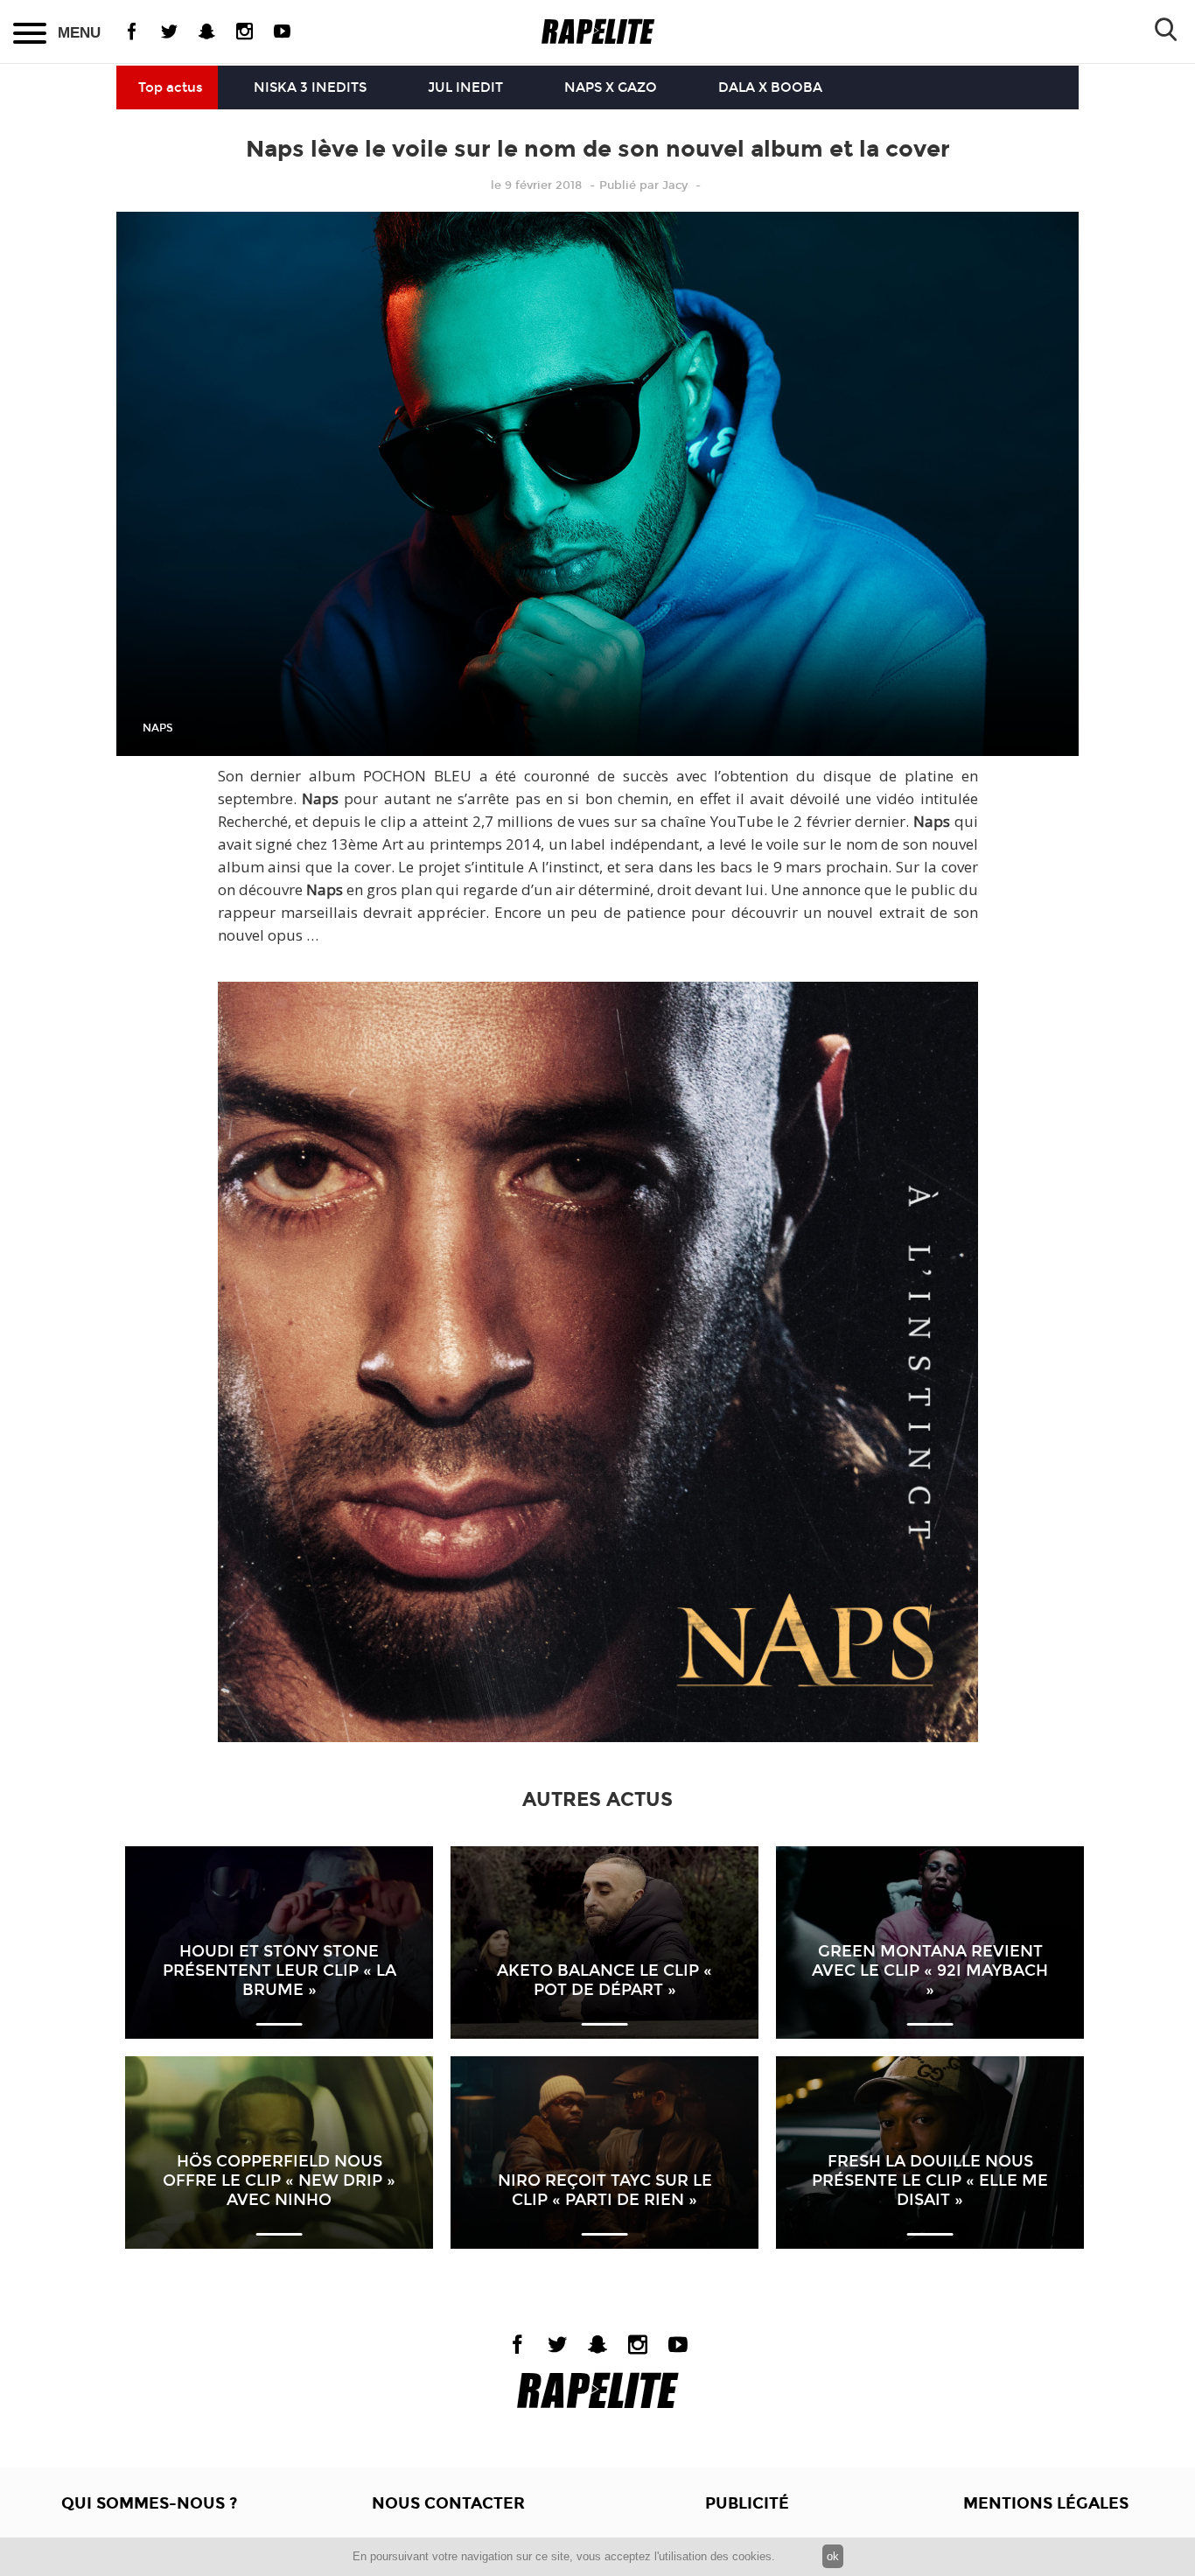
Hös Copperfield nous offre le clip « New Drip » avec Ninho (279, 2180)
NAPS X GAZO (611, 87)
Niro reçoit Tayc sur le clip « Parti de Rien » (605, 2190)
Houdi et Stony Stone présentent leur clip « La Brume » (280, 1970)
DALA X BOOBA (770, 87)
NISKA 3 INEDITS (310, 87)
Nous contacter (448, 2503)
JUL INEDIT (465, 87)
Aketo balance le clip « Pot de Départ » (604, 1980)
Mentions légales (1046, 2503)
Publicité (747, 2503)
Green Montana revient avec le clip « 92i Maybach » (930, 1970)
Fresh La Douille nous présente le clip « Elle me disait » (930, 2180)
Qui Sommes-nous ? (149, 2503)
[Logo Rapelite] (598, 32)
